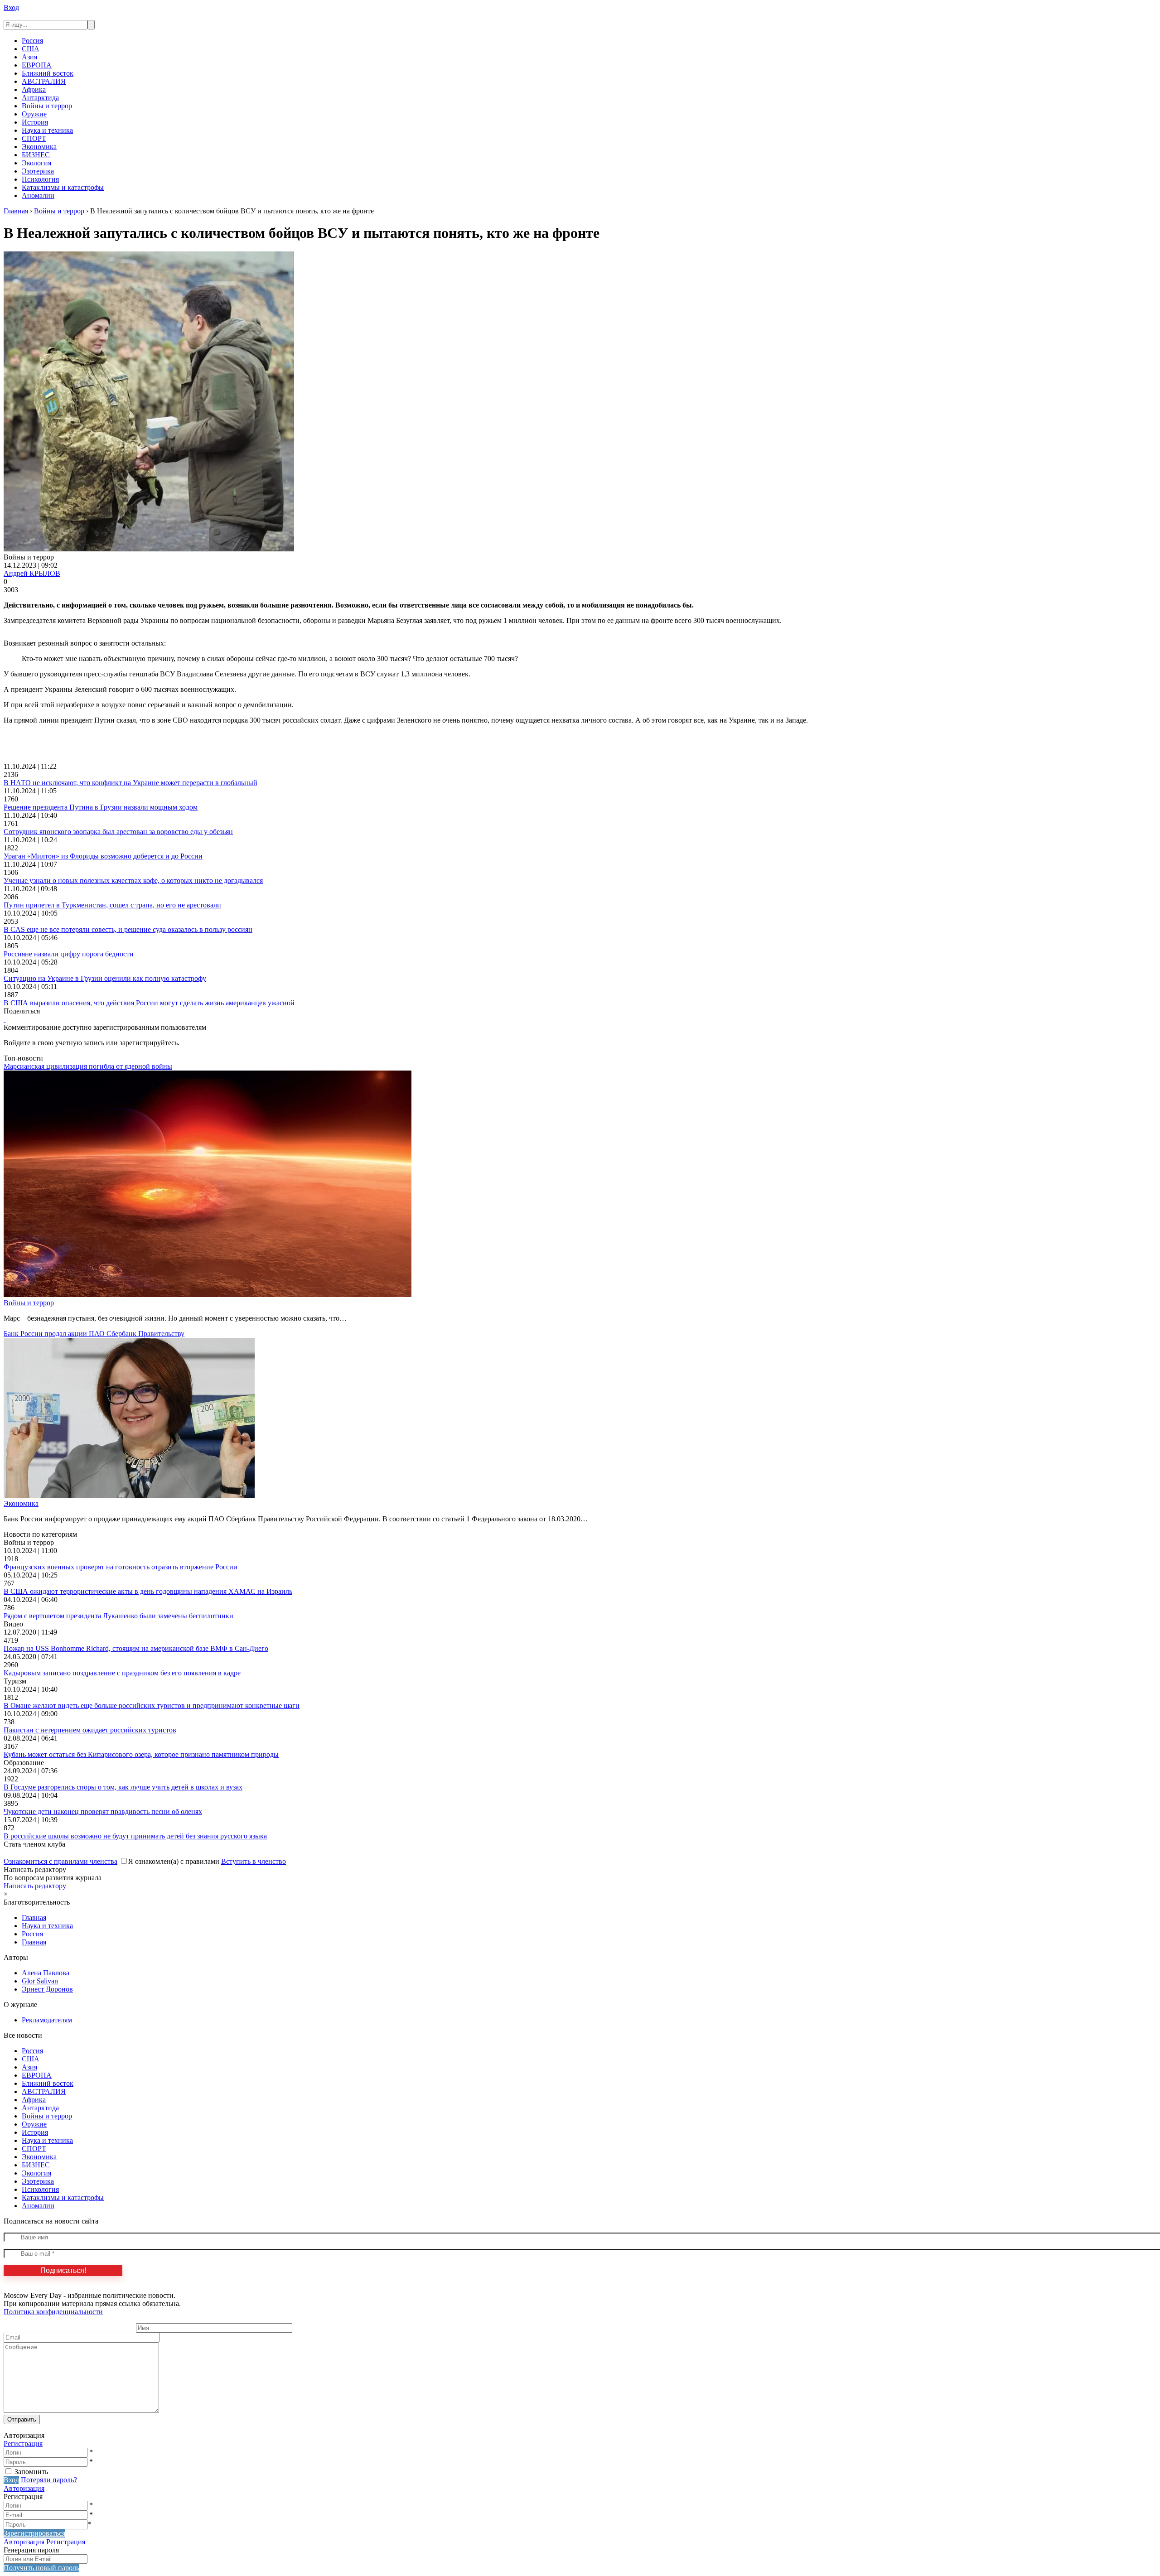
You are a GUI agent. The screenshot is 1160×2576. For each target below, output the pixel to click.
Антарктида (40, 98)
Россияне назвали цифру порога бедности (69, 954)
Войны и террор (47, 106)
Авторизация (24, 2488)
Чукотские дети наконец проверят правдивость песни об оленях (103, 1811)
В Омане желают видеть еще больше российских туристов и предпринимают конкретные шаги (152, 1705)
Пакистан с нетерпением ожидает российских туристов (90, 1730)
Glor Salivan (40, 1981)
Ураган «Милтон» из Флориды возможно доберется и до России (103, 856)
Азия (29, 57)
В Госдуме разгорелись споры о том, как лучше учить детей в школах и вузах (123, 1787)
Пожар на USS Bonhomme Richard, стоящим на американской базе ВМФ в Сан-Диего (136, 1648)
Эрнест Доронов (47, 1989)
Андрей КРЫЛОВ (32, 573)
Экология (36, 163)
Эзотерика (38, 171)
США (31, 49)
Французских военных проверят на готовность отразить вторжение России (121, 1567)
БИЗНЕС (36, 155)
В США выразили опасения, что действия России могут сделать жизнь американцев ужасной (149, 1003)
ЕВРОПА (37, 65)
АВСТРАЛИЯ (44, 81)
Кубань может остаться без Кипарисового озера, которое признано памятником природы (141, 1754)
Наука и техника (47, 130)
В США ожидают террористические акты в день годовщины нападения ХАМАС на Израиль (148, 1591)
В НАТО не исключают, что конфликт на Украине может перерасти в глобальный (130, 783)
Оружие (34, 114)
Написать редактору (35, 1886)
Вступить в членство (254, 1861)
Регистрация (23, 2443)
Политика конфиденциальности (53, 2312)
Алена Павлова (46, 1973)
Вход (11, 7)
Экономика (39, 147)
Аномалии (38, 195)
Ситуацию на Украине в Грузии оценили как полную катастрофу (105, 978)
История (35, 122)
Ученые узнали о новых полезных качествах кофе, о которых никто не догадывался (133, 880)
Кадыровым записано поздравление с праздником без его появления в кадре (122, 1673)
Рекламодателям (47, 2020)
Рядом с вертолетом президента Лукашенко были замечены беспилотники (118, 1616)
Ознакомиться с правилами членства (60, 1861)
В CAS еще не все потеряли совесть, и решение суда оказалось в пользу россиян (128, 929)
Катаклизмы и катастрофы (63, 187)
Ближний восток (48, 73)
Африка (34, 89)
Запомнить (31, 2472)
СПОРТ (34, 138)
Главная (34, 1918)
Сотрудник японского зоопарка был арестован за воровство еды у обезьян (118, 832)
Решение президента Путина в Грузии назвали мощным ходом (101, 807)
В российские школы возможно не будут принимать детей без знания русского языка (135, 1836)
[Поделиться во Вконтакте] (5, 1019)
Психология (40, 179)
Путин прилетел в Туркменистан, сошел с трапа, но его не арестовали (112, 905)
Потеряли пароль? (49, 2480)
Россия (32, 41)
